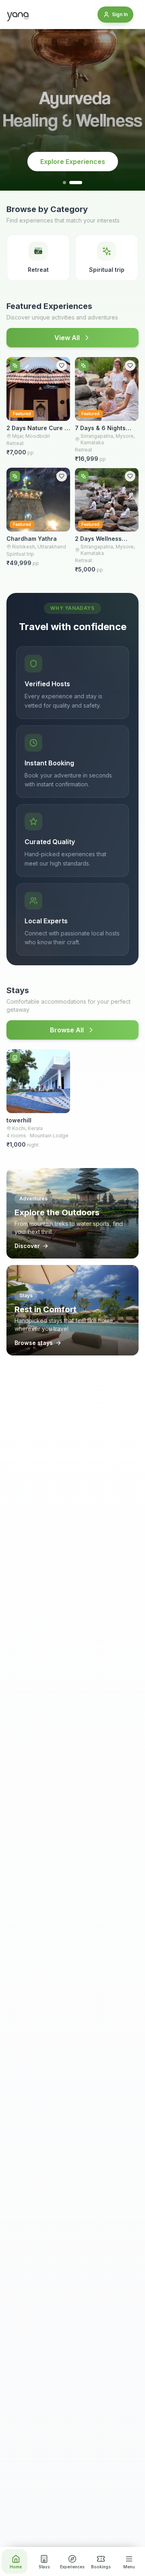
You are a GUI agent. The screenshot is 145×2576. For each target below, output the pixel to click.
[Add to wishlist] (62, 366)
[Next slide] (130, 110)
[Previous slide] (14, 110)
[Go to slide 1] (64, 183)
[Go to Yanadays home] (18, 15)
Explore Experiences (73, 162)
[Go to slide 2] (76, 183)
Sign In (120, 14)
